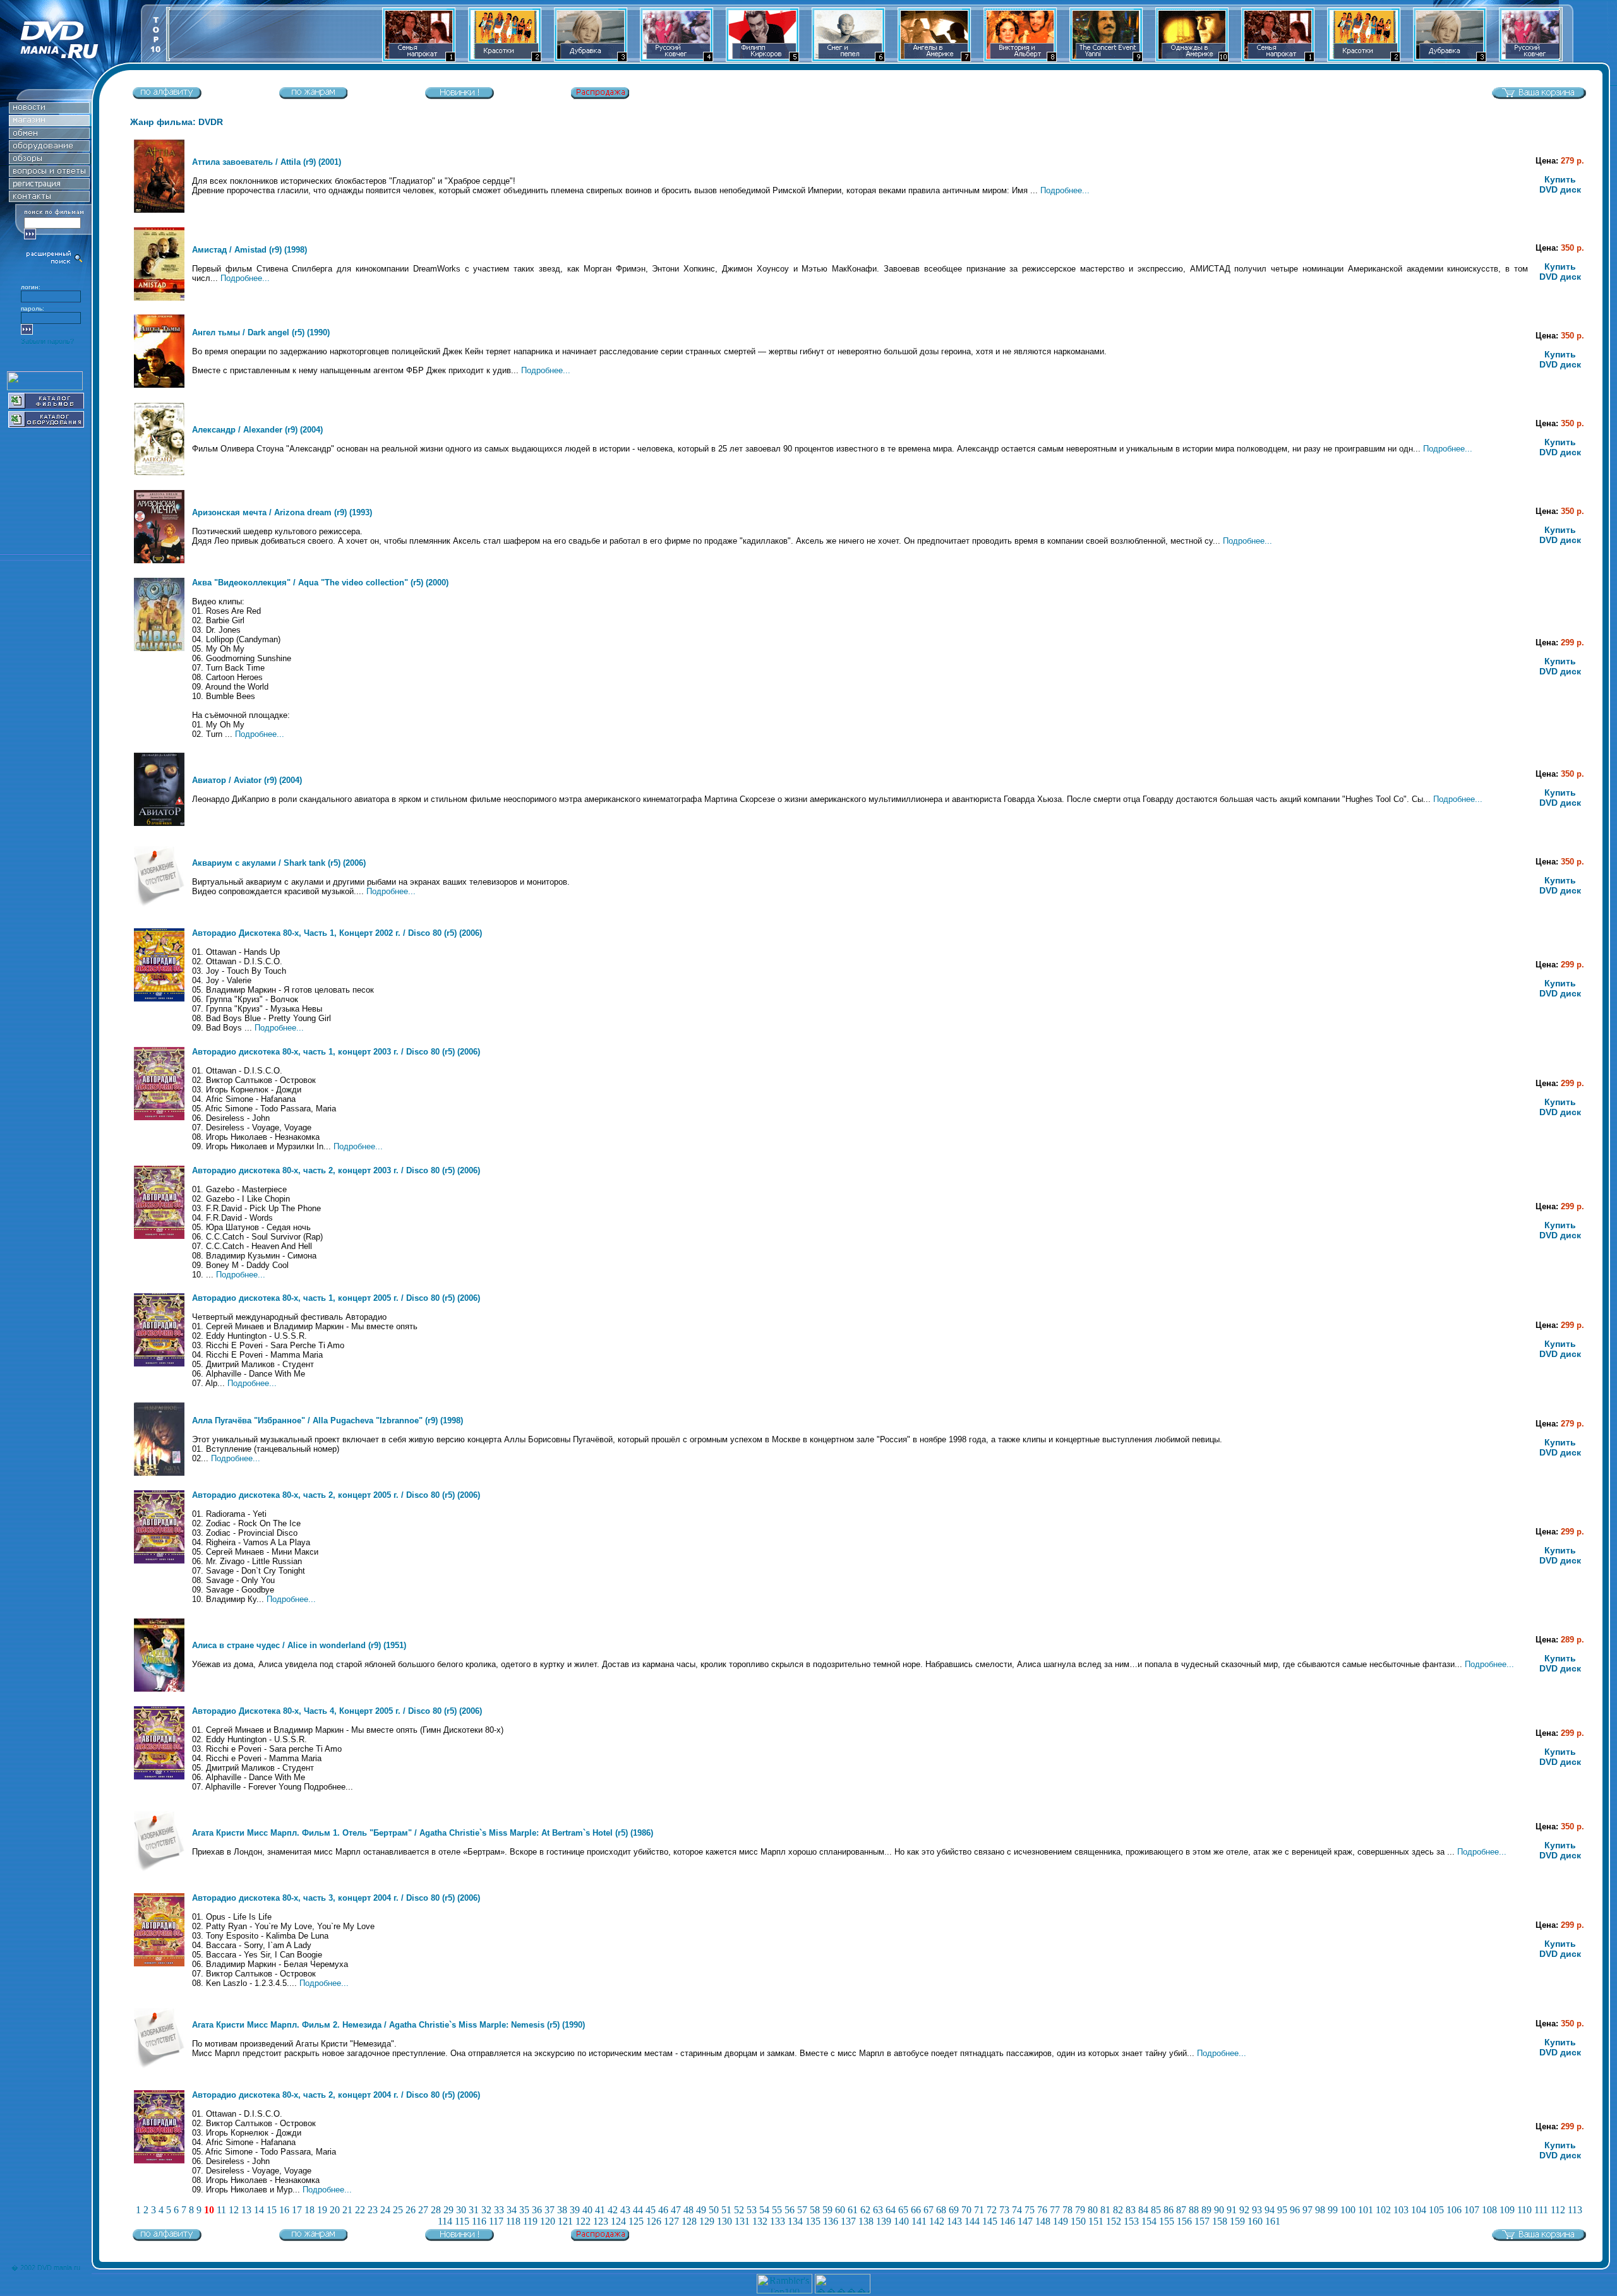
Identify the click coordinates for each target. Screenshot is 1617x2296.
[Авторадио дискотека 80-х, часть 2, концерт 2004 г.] (159, 2161)
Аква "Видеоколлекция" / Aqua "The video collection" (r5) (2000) (320, 583)
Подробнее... (1065, 190)
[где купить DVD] (49, 199)
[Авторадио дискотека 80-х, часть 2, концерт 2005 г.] (159, 1561)
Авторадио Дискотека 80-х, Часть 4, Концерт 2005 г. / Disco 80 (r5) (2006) (337, 1711)
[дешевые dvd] (600, 96)
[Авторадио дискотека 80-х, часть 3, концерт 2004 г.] (159, 1964)
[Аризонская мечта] (159, 560)
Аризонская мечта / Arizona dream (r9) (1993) (282, 512)
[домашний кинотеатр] (49, 148)
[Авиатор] (159, 823)
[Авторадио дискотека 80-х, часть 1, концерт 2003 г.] (159, 1117)
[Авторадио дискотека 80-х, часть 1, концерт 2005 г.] (159, 1364)
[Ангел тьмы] (159, 385)
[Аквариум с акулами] (159, 911)
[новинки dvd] (459, 96)
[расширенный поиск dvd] (55, 262)
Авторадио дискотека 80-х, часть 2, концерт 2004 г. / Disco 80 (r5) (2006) (336, 2095)
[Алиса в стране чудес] (159, 1689)
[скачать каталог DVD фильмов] (46, 405)
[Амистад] (159, 298)
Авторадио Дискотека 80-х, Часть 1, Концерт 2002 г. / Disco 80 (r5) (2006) (337, 933)
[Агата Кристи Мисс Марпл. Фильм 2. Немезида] (159, 2073)
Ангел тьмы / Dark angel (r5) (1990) (261, 332)
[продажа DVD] (49, 123)
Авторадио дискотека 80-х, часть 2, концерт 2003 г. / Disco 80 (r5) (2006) (336, 1170)
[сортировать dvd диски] (167, 96)
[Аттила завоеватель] (159, 210)
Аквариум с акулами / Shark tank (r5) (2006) (279, 863)
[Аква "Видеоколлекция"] (159, 648)
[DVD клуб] (49, 186)
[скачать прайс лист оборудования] (46, 424)
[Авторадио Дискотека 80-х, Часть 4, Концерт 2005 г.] (159, 1777)
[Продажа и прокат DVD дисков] (70, 59)
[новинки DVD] (49, 110)
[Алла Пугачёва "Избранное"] (159, 1473)
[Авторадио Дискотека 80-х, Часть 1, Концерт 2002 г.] (159, 999)
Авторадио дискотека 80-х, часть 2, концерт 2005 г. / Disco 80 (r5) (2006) (336, 1495)
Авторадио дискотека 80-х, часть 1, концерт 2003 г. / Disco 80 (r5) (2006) (336, 1052)
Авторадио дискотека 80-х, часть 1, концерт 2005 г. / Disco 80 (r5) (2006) (336, 1298)
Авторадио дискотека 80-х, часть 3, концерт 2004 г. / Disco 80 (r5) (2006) (336, 1898)
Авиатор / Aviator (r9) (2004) (247, 780)
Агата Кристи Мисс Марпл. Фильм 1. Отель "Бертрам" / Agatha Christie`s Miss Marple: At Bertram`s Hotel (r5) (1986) (423, 1833)
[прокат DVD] (49, 135)
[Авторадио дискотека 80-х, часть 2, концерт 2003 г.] (159, 1236)
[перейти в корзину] (1539, 96)
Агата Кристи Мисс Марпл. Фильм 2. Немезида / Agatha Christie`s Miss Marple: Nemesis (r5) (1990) (388, 2025)
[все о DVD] (49, 173)
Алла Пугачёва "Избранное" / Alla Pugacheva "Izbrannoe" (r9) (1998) (328, 1420)
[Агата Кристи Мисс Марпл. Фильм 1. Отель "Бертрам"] (159, 1876)
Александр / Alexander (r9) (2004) (257, 430)
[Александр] (159, 473)
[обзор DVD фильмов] (49, 161)
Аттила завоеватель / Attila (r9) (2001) (267, 162)
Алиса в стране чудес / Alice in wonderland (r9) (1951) (299, 1645)
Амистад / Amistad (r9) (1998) (249, 250)
